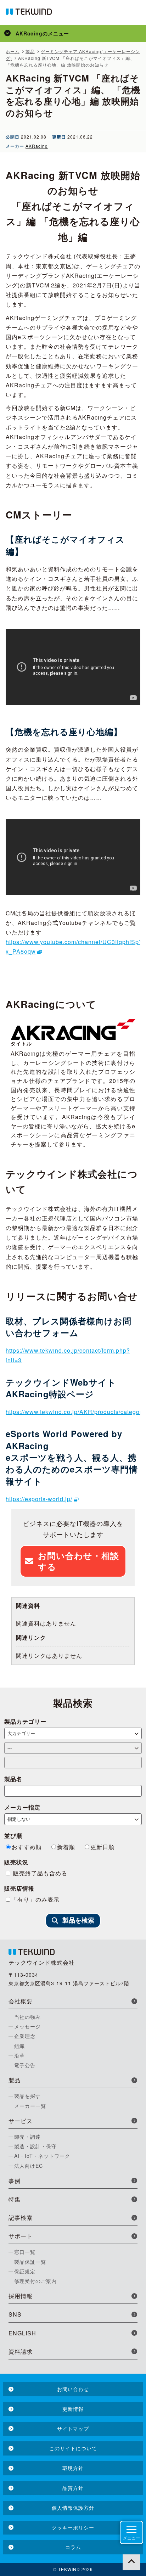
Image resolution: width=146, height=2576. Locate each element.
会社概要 (21, 2001)
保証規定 (25, 2271)
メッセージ (27, 2026)
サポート (21, 2236)
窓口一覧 (25, 2252)
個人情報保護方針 (73, 2508)
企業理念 (25, 2036)
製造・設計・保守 (35, 2146)
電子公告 (25, 2065)
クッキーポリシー (73, 2527)
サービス (21, 2121)
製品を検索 (78, 1920)
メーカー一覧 (30, 2106)
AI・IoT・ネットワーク (42, 2156)
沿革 (19, 2055)
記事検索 (21, 2218)
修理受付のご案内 (35, 2281)
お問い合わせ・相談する (78, 1561)
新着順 (66, 1847)
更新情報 (73, 2409)
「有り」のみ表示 (35, 1899)
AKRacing (37, 146)
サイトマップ (73, 2429)
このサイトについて (73, 2448)
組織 (19, 2046)
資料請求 (21, 2351)
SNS (15, 2314)
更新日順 (102, 1847)
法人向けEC (29, 2166)
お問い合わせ (73, 2389)
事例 (15, 2181)
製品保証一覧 (30, 2262)
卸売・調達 (27, 2137)
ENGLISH (22, 2333)
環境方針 (73, 2468)
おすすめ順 (27, 1847)
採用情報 (21, 2296)
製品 (15, 2080)
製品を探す (27, 2096)
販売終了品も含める (39, 1873)
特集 (15, 2199)
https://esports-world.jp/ (39, 1499)
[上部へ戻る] (131, 2561)
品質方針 (73, 2488)
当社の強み (27, 2017)
